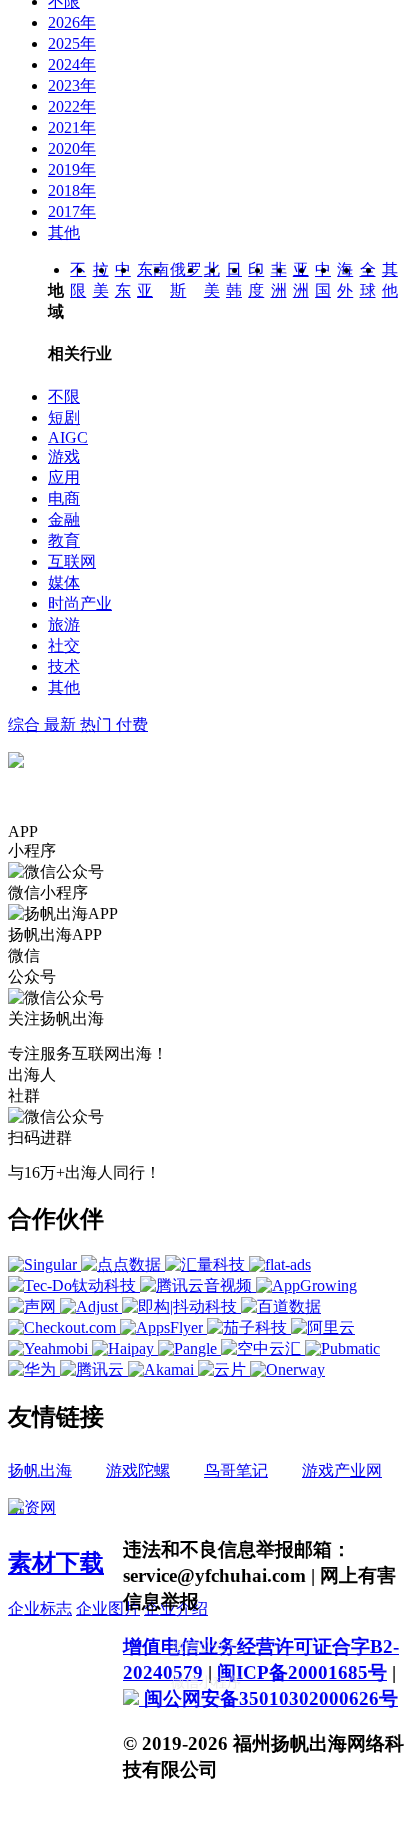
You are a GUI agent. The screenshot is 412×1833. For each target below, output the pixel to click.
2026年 (72, 22)
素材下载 (56, 1563)
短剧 (64, 417)
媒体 (64, 582)
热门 (98, 724)
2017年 (72, 211)
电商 (64, 498)
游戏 (64, 456)
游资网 (32, 1507)
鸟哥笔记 (236, 1470)
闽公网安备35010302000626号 (268, 1698)
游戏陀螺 (138, 1470)
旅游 (64, 624)
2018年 (72, 190)
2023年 (72, 85)
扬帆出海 (40, 1470)
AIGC (68, 437)
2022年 (72, 106)
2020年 (72, 148)
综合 (26, 724)
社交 (64, 645)
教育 (64, 540)
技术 (64, 666)
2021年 (72, 127)
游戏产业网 (342, 1470)
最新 (62, 724)
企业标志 (40, 1608)
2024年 (72, 64)
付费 (132, 724)
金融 (64, 519)
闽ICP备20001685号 (302, 1672)
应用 (64, 477)
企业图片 (108, 1608)
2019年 (72, 169)
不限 (64, 396)
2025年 (72, 43)
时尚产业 (80, 603)
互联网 (72, 561)
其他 (64, 232)
